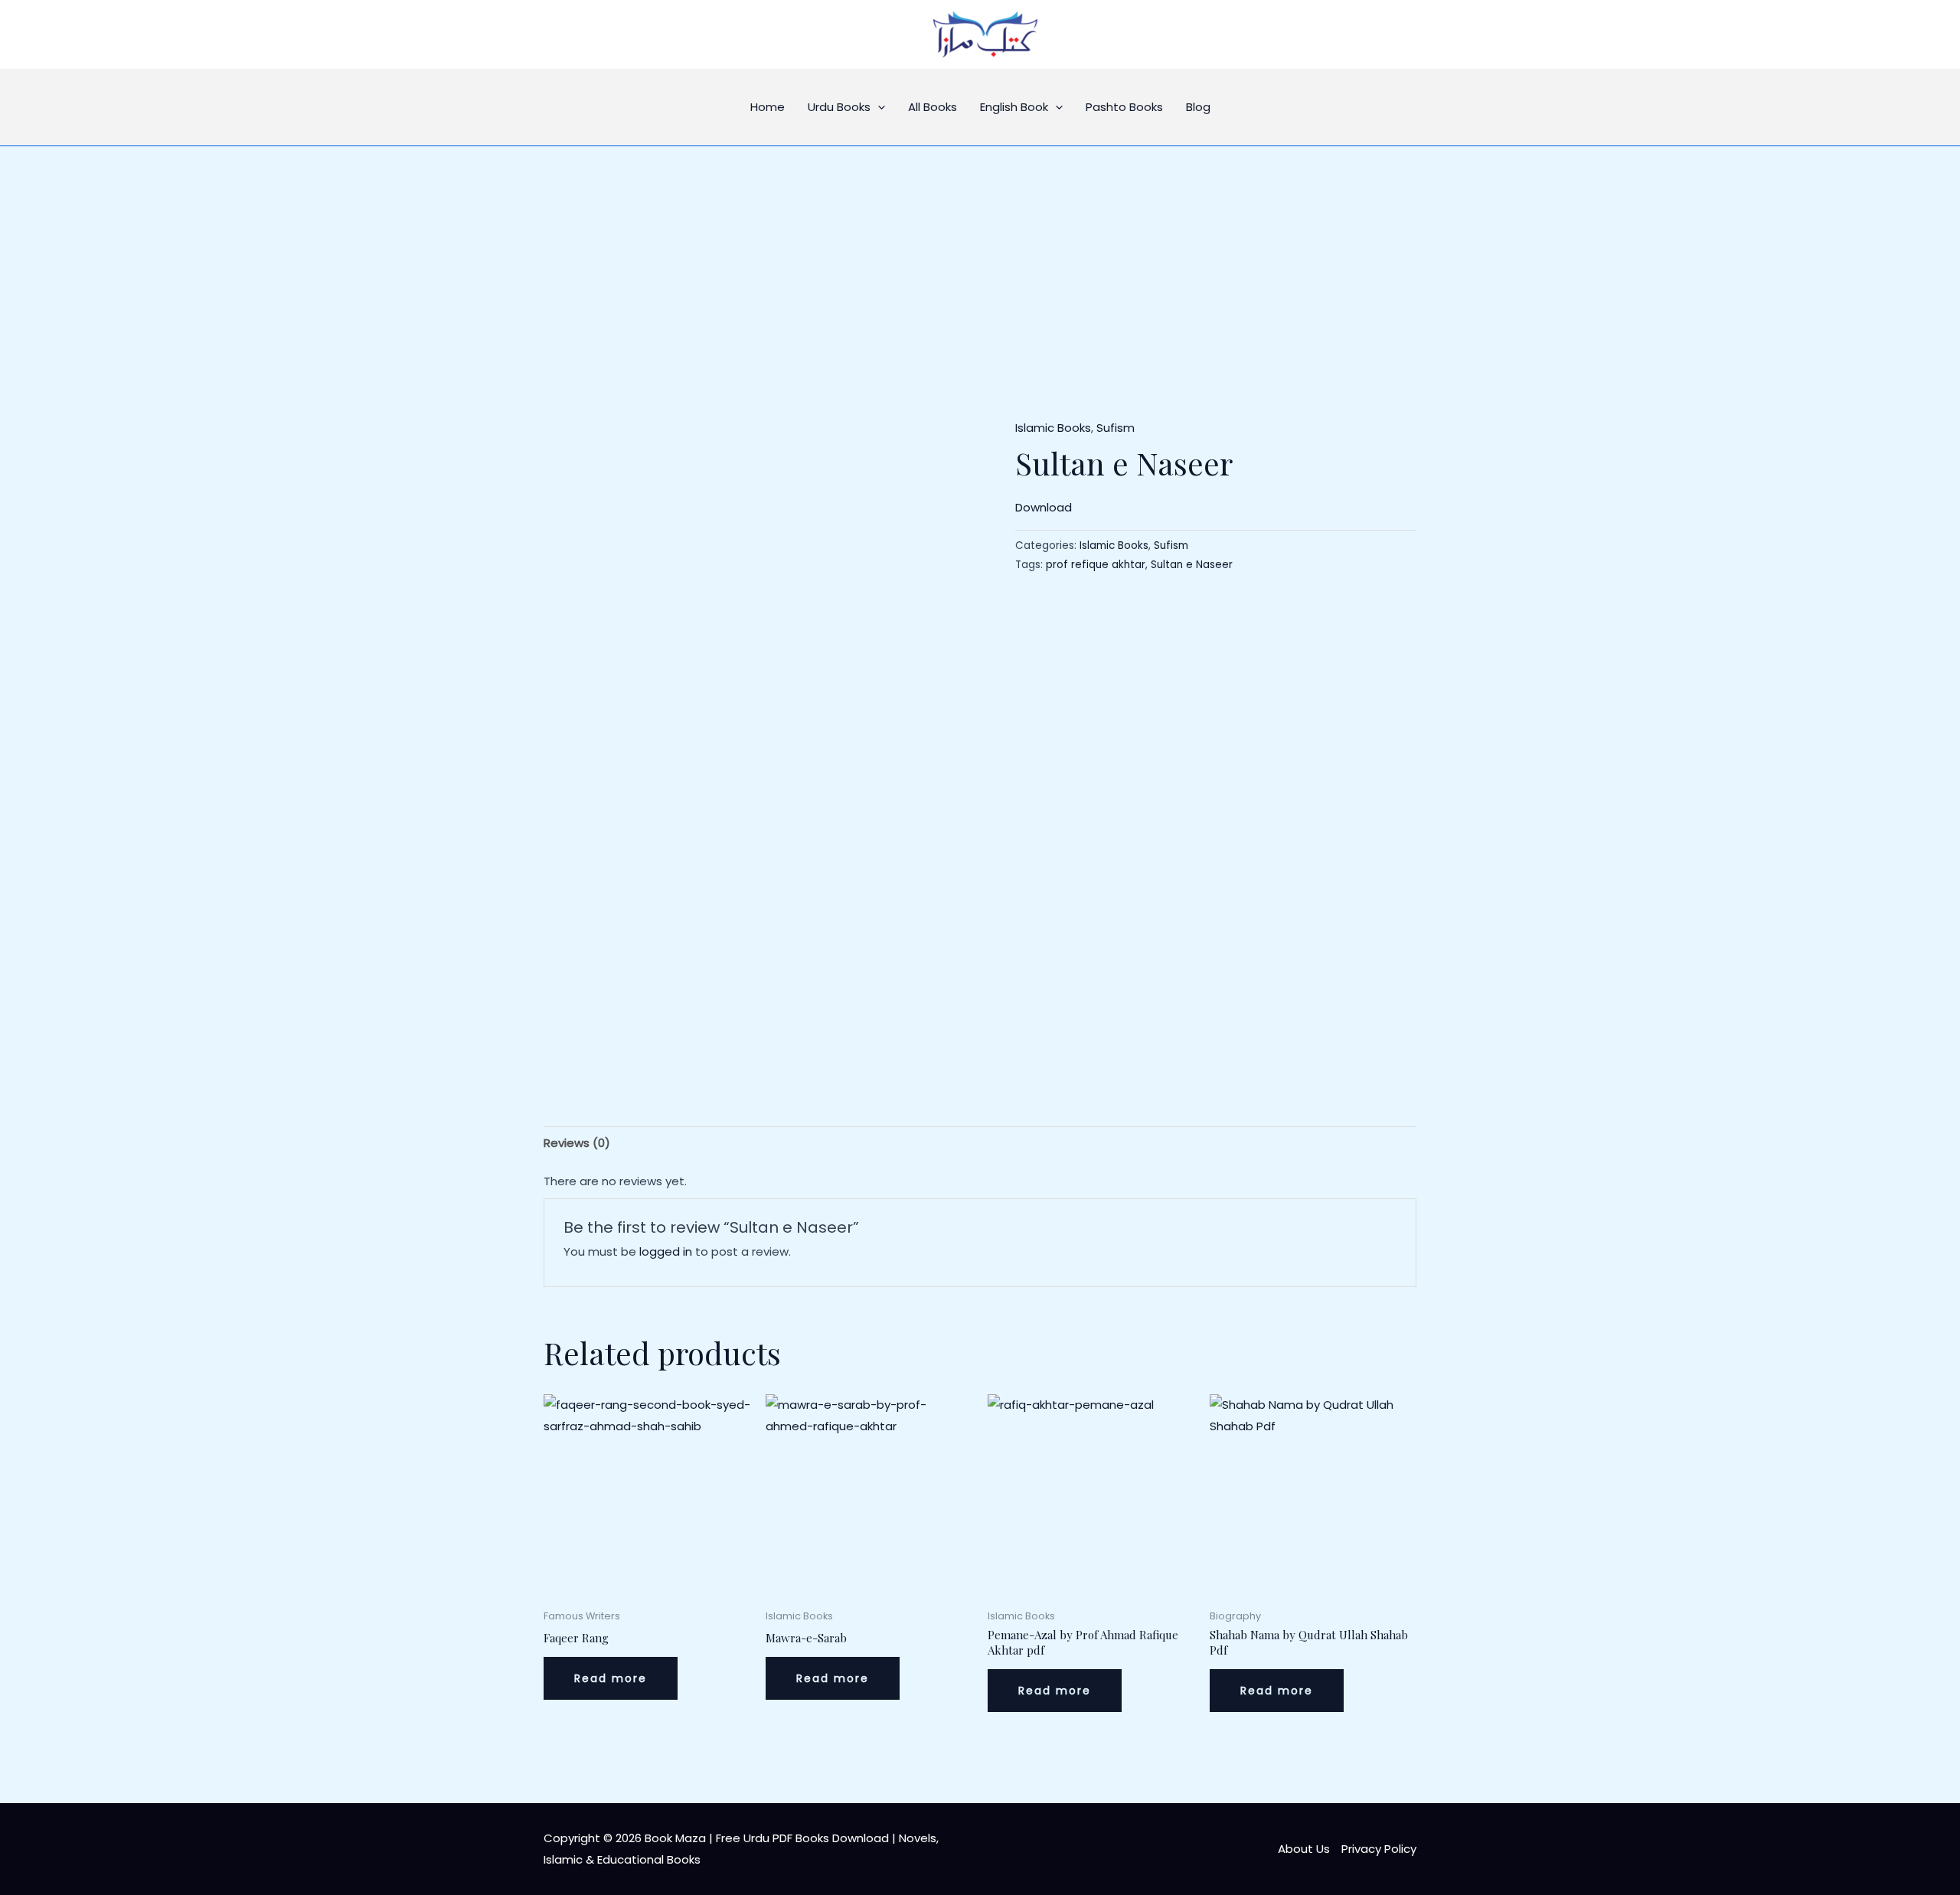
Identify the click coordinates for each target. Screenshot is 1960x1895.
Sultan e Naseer (1192, 565)
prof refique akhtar (1096, 565)
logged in (666, 1251)
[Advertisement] (980, 261)
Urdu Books (839, 107)
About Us (1304, 1849)
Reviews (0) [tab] (577, 1143)
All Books (933, 107)
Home (768, 107)
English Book (1014, 107)
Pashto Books (1124, 107)
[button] (878, 107)
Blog (1198, 107)
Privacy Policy (1379, 1849)
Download (1044, 507)
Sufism (1116, 428)
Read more (611, 1678)
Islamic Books (1053, 428)
